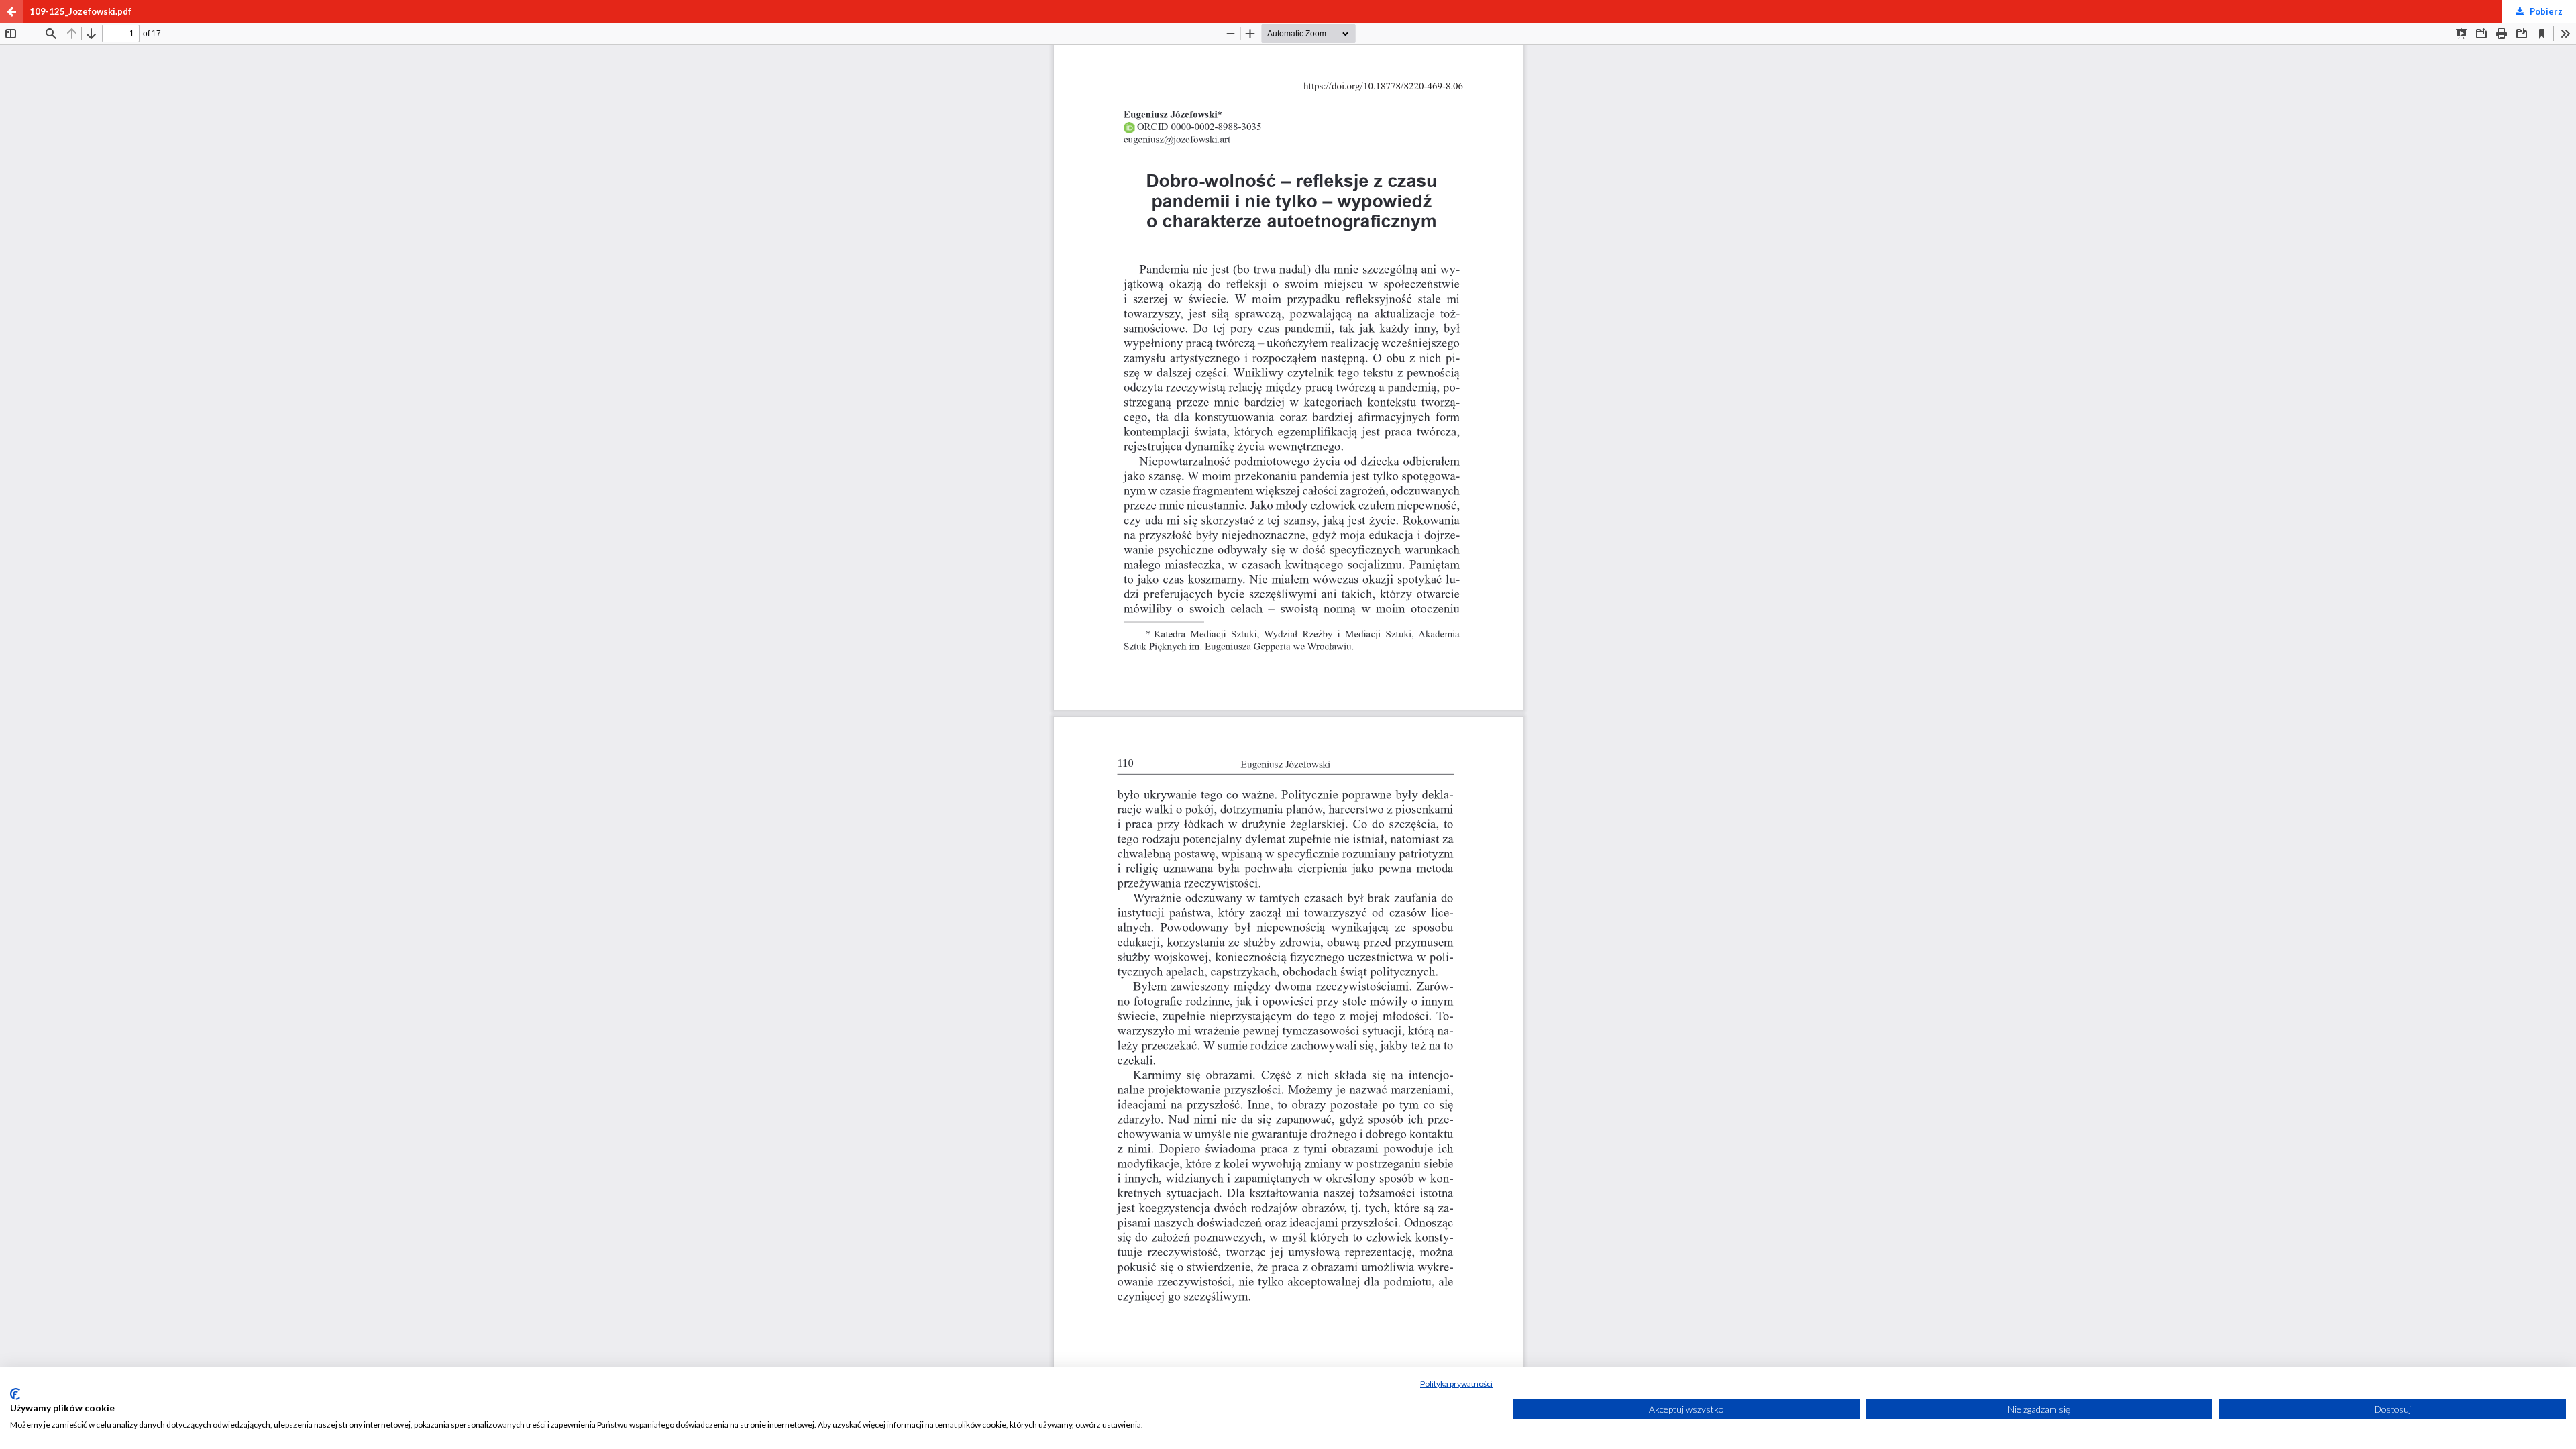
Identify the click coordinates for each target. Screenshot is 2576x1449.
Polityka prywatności (1456, 1384)
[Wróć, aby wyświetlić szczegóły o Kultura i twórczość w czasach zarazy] (11, 11)
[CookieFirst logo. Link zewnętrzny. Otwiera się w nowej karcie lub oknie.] (15, 1394)
